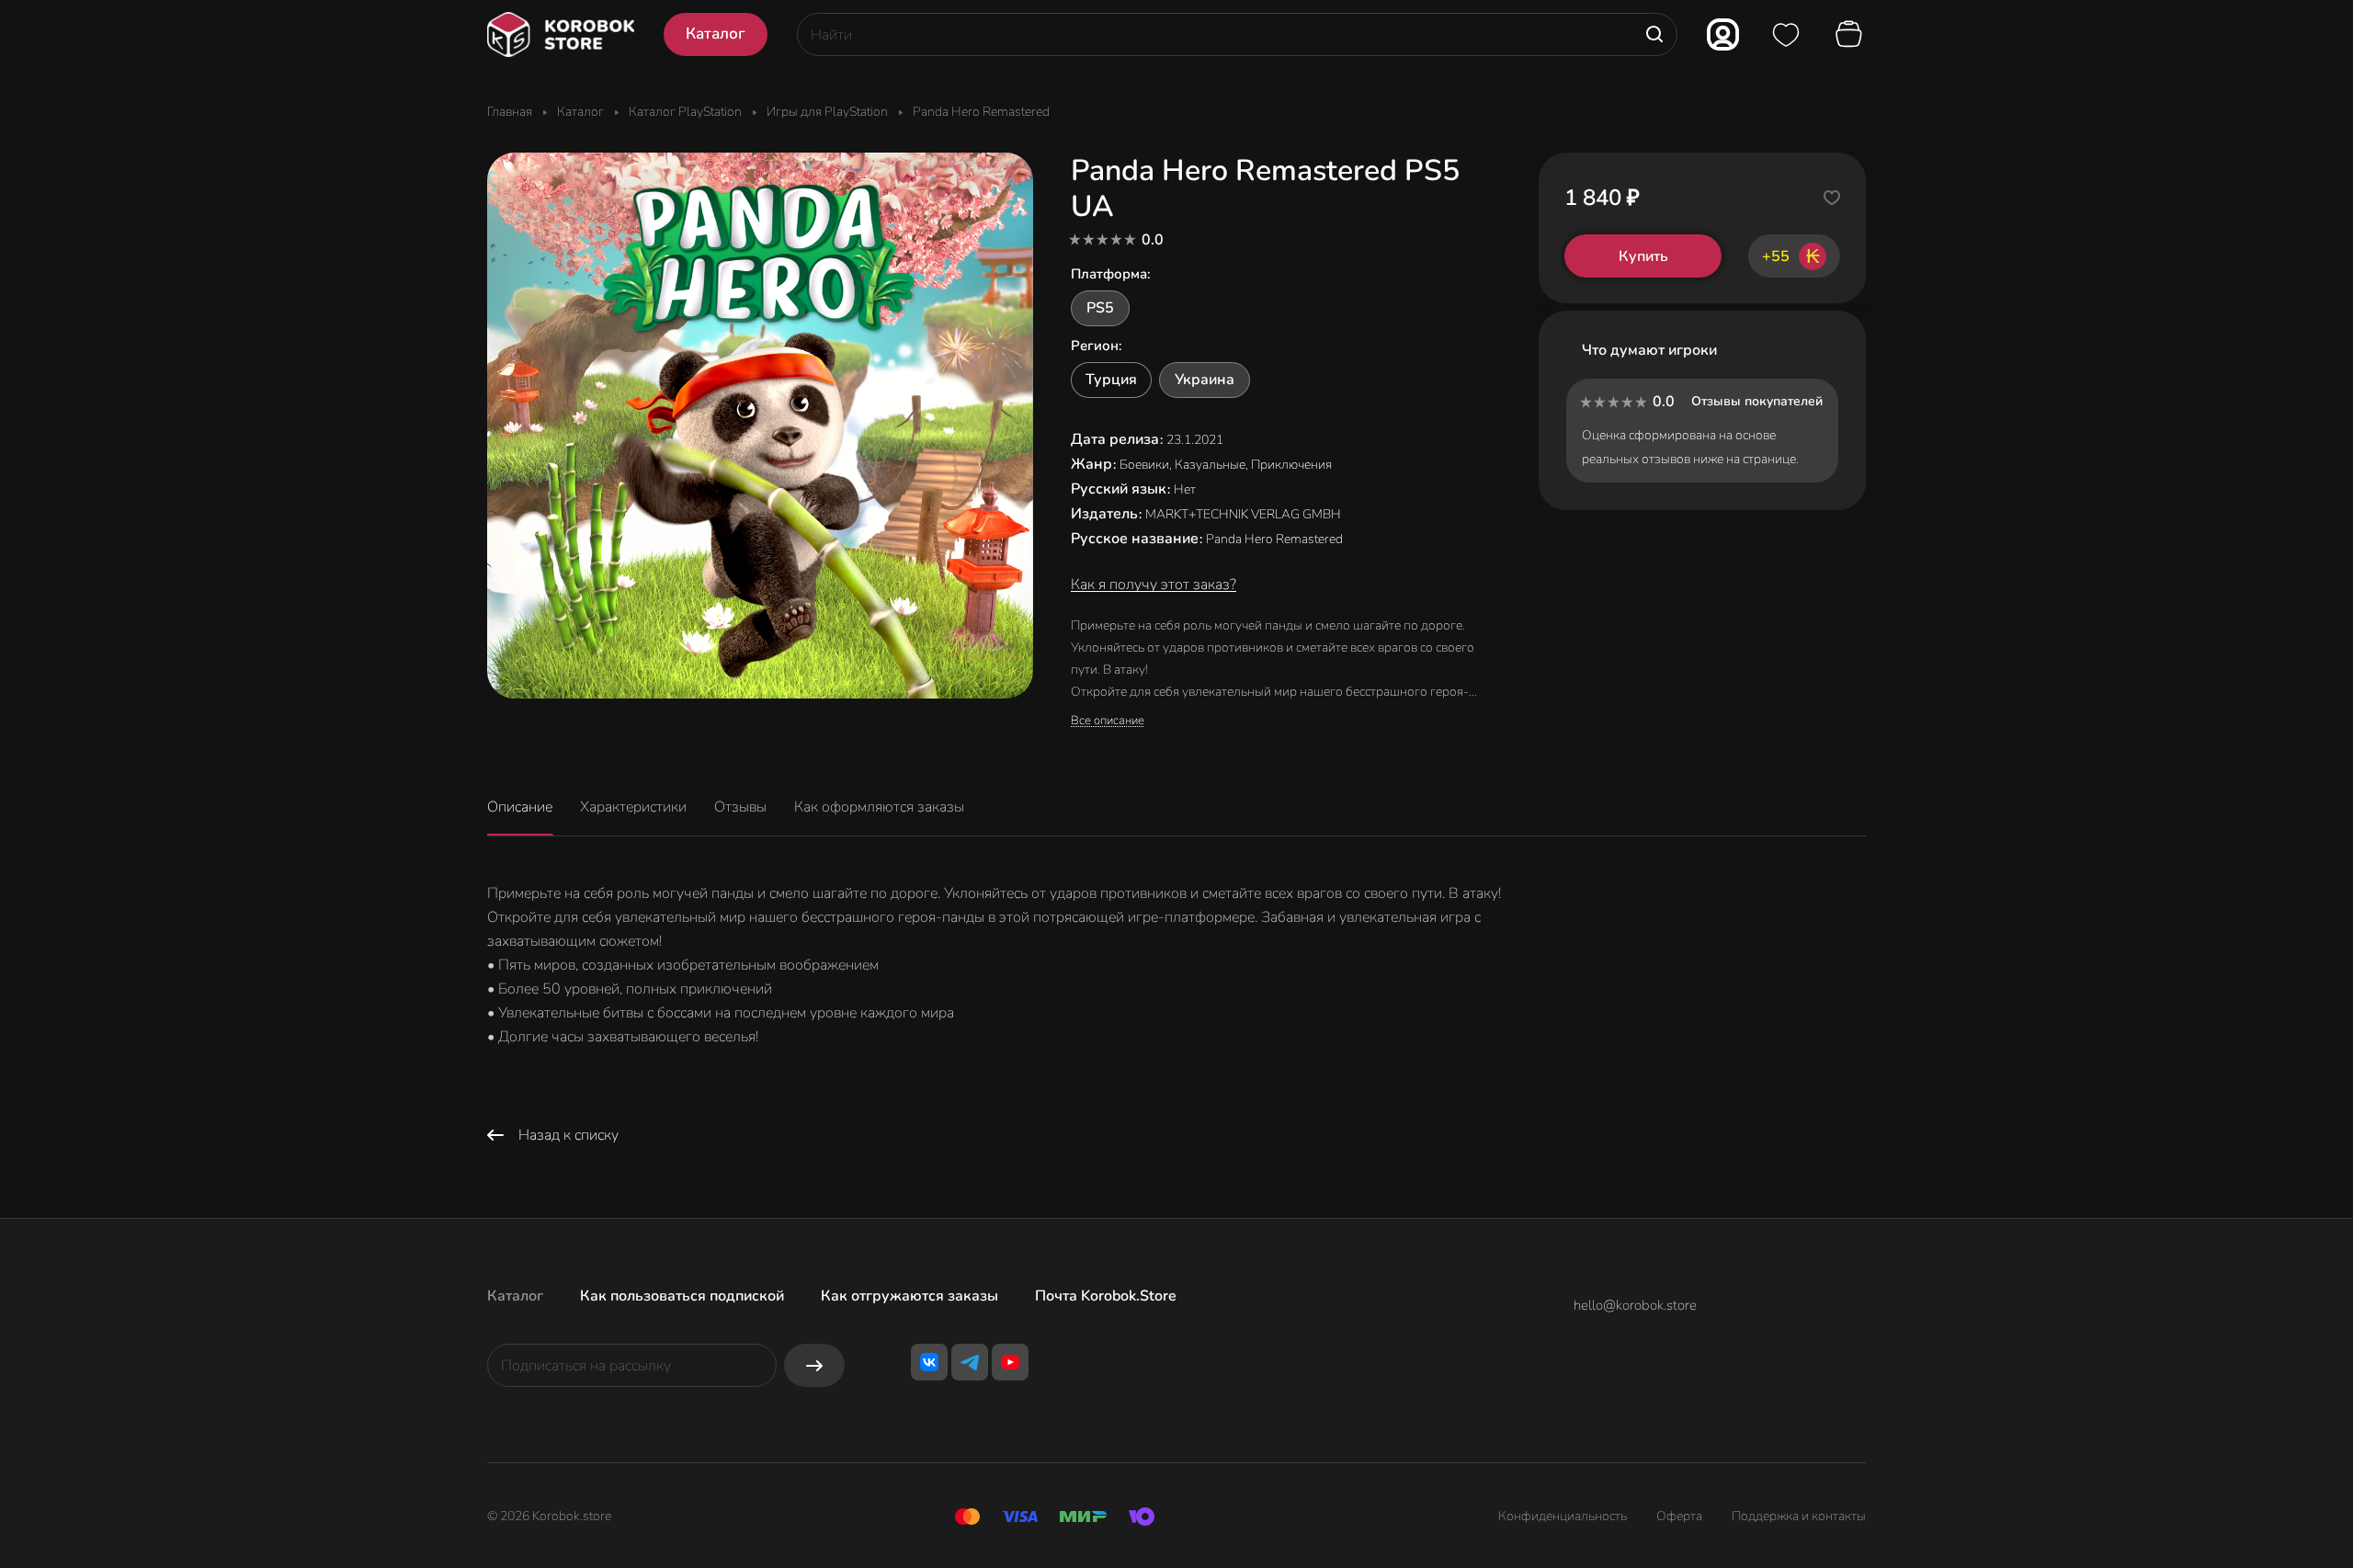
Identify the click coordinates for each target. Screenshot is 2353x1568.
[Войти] (1723, 34)
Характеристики (633, 807)
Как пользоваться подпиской (682, 1296)
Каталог (515, 1296)
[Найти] (1654, 34)
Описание (520, 807)
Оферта (1679, 1516)
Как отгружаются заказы (909, 1296)
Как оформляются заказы (879, 807)
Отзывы (740, 807)
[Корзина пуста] (1851, 35)
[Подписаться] (814, 1365)
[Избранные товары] (1786, 35)
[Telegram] (970, 1362)
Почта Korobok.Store (1106, 1296)
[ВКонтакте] (929, 1362)
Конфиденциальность (1563, 1516)
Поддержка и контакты (1799, 1516)
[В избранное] (1832, 198)
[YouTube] (1010, 1362)
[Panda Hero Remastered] (760, 426)
